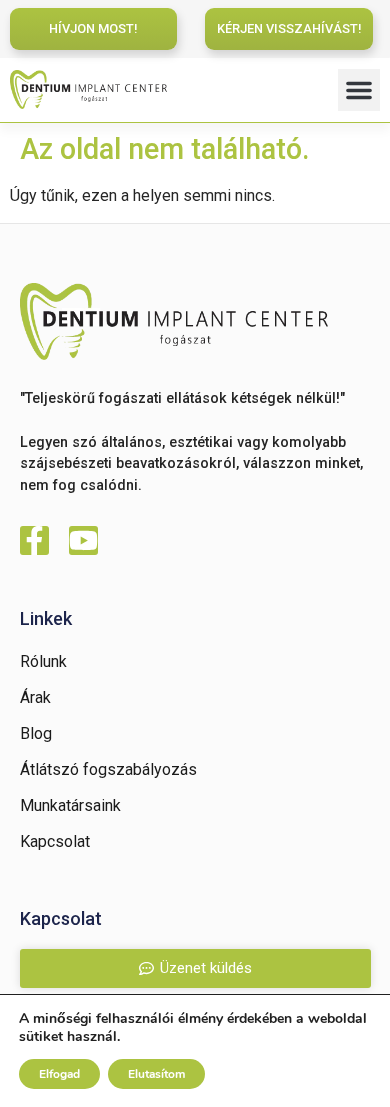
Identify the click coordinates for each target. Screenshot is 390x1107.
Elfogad (59, 1074)
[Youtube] (83, 540)
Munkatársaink (70, 805)
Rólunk (43, 661)
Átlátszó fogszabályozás (108, 769)
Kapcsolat (55, 841)
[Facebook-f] (34, 540)
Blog (36, 733)
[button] (359, 90)
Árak (35, 697)
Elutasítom (156, 1074)
